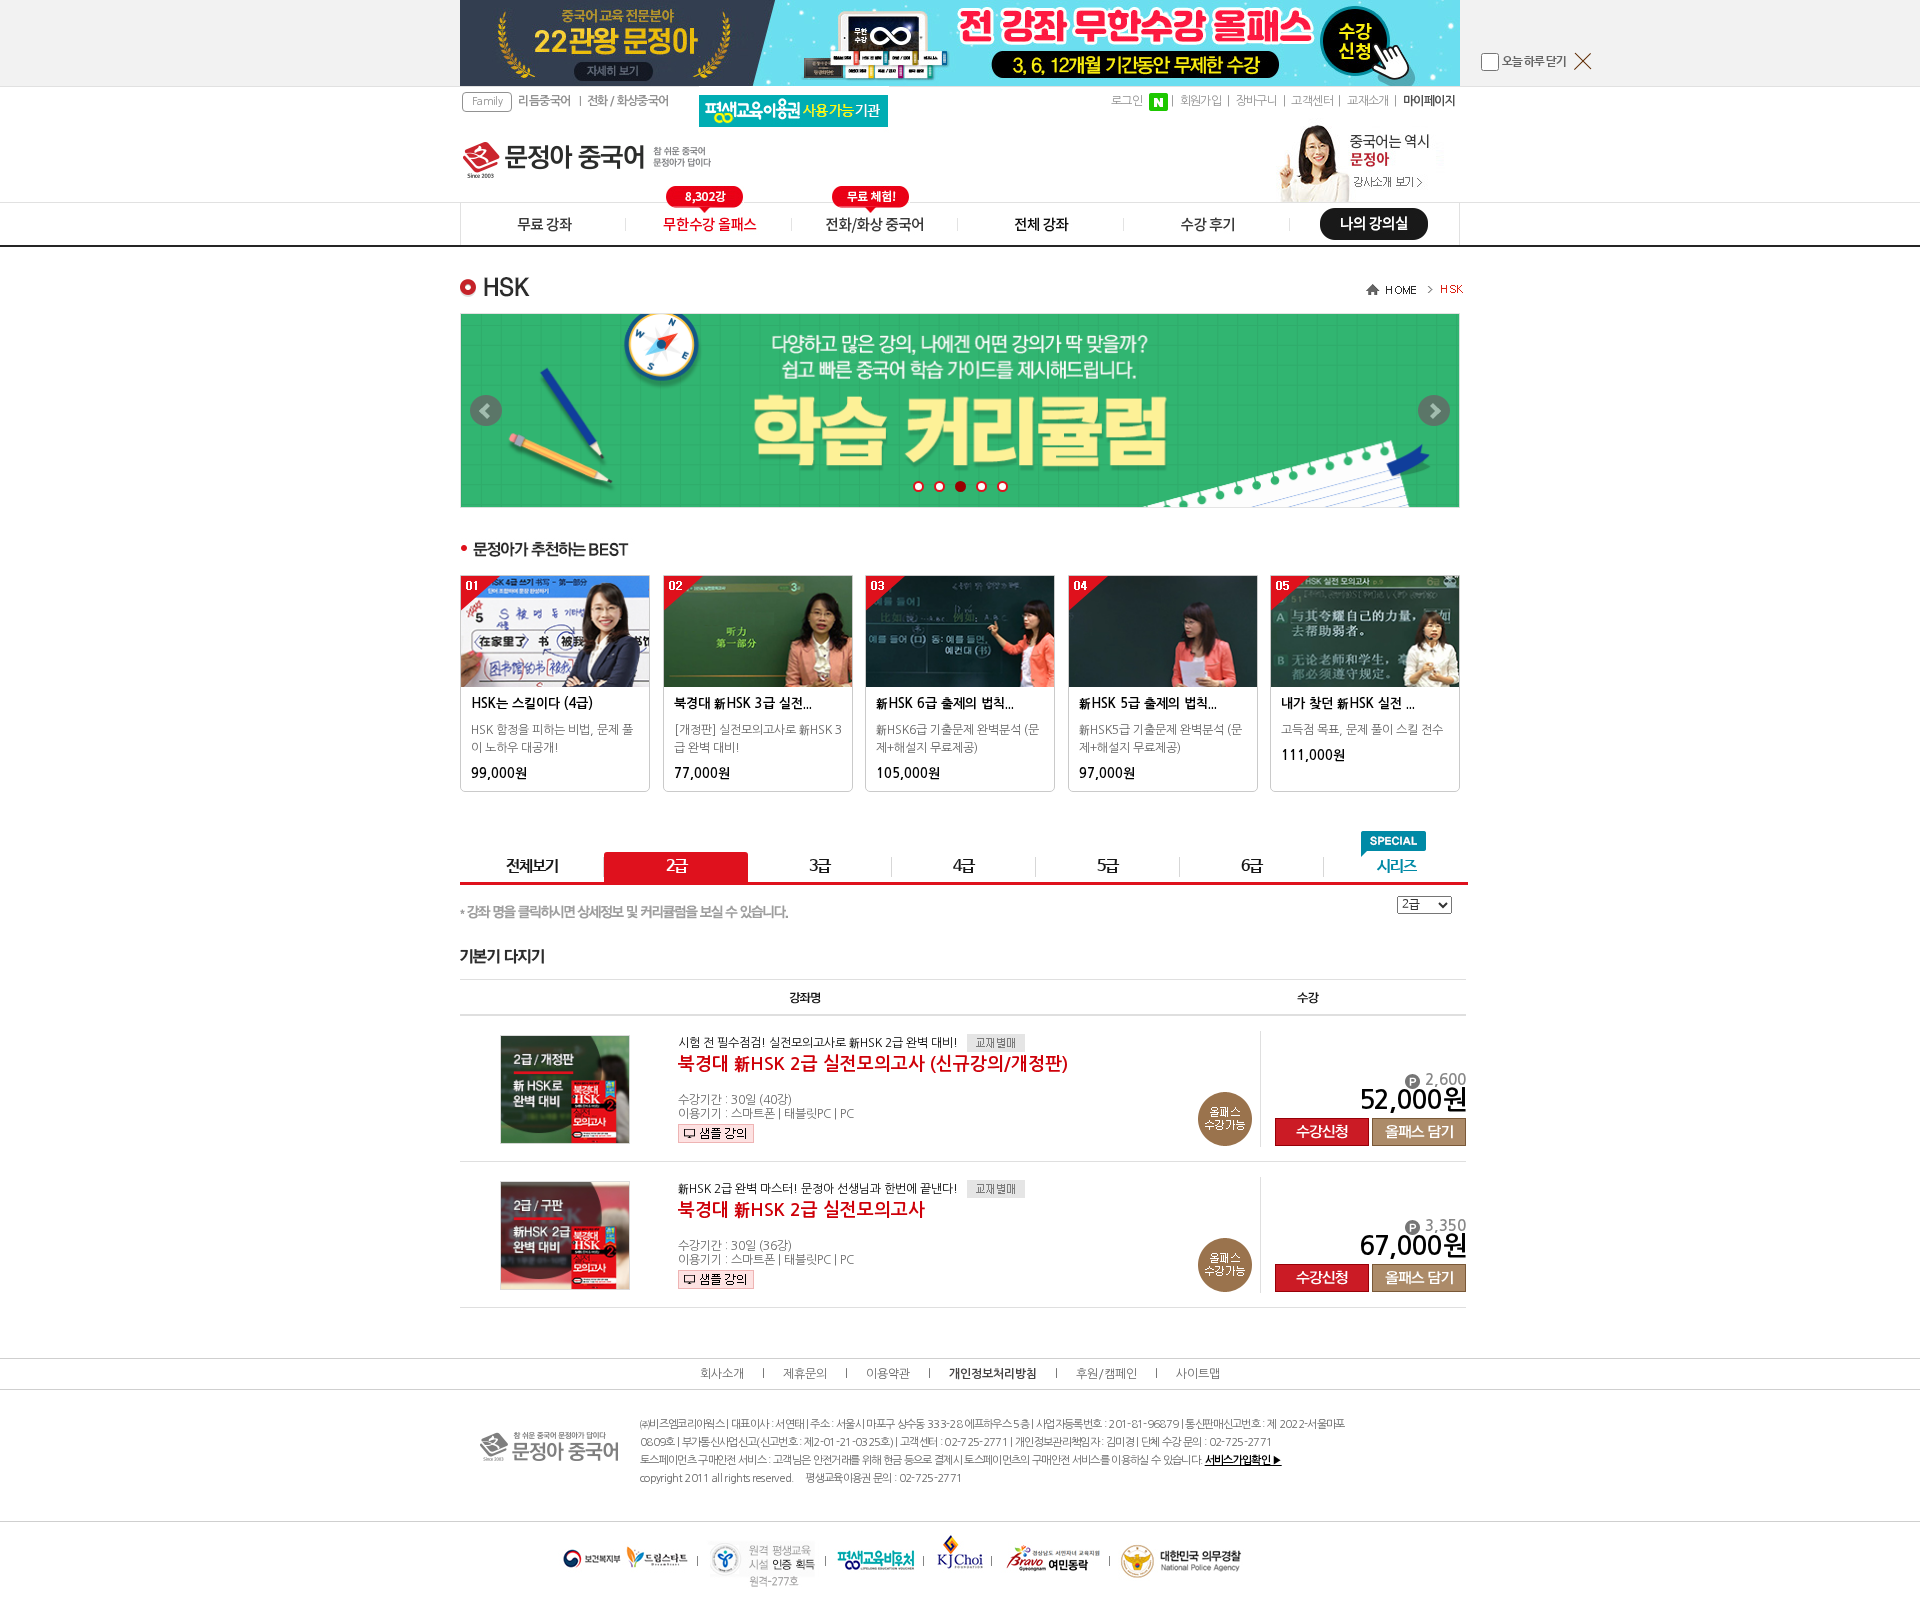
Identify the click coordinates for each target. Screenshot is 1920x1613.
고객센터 (1312, 101)
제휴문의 (805, 1374)
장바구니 (1257, 101)
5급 (1107, 866)
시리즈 (1396, 866)
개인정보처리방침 (993, 1374)
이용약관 (888, 1374)
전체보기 (532, 866)
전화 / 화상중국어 (628, 101)
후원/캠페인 (1106, 1374)
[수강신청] (1322, 1118)
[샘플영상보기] (716, 1133)
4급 (963, 866)
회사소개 (722, 1374)
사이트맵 (1198, 1374)
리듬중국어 (544, 101)
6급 (1251, 866)
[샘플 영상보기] (716, 1133)
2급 (676, 866)
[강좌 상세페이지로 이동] (565, 1089)
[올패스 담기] (1419, 1118)
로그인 (1126, 101)
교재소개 (1368, 101)
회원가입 (1201, 101)
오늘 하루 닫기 (1534, 62)
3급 (819, 866)
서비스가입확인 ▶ (1243, 1460)
